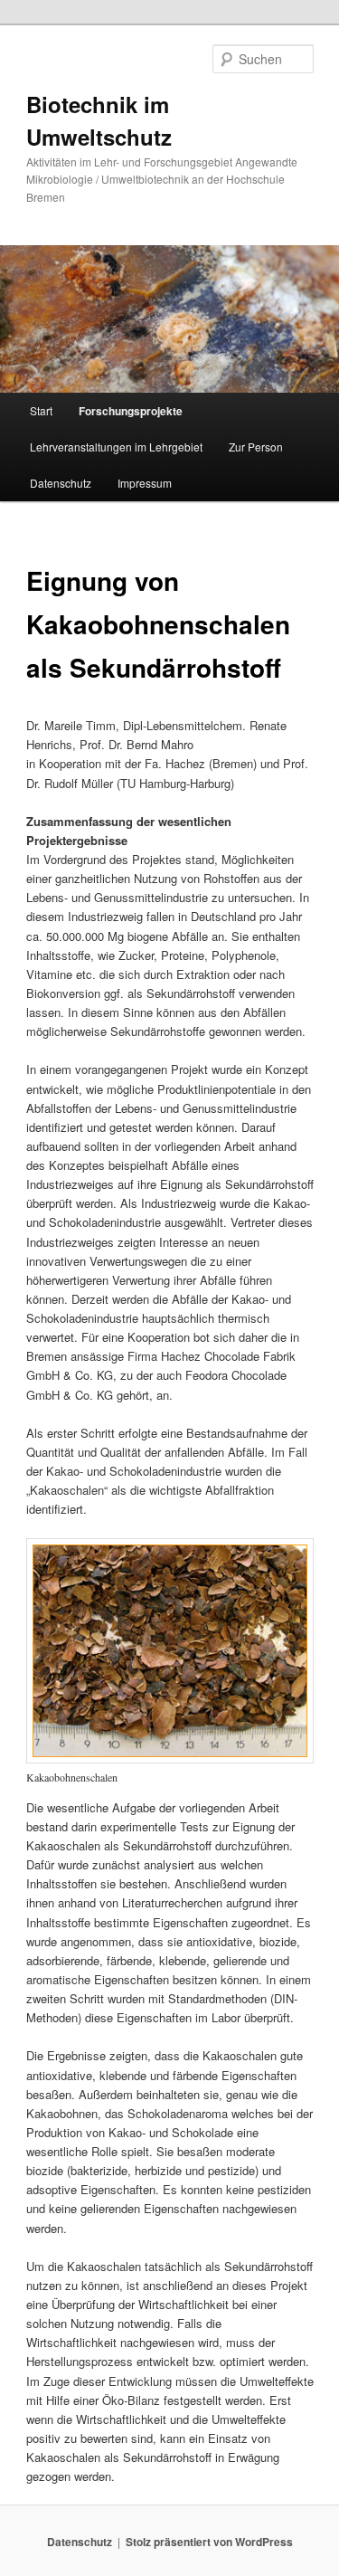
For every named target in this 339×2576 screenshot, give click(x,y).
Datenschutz (61, 483)
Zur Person (256, 447)
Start (41, 410)
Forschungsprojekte (131, 411)
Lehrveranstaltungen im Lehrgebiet (116, 447)
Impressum (145, 483)
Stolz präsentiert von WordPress (209, 2542)
